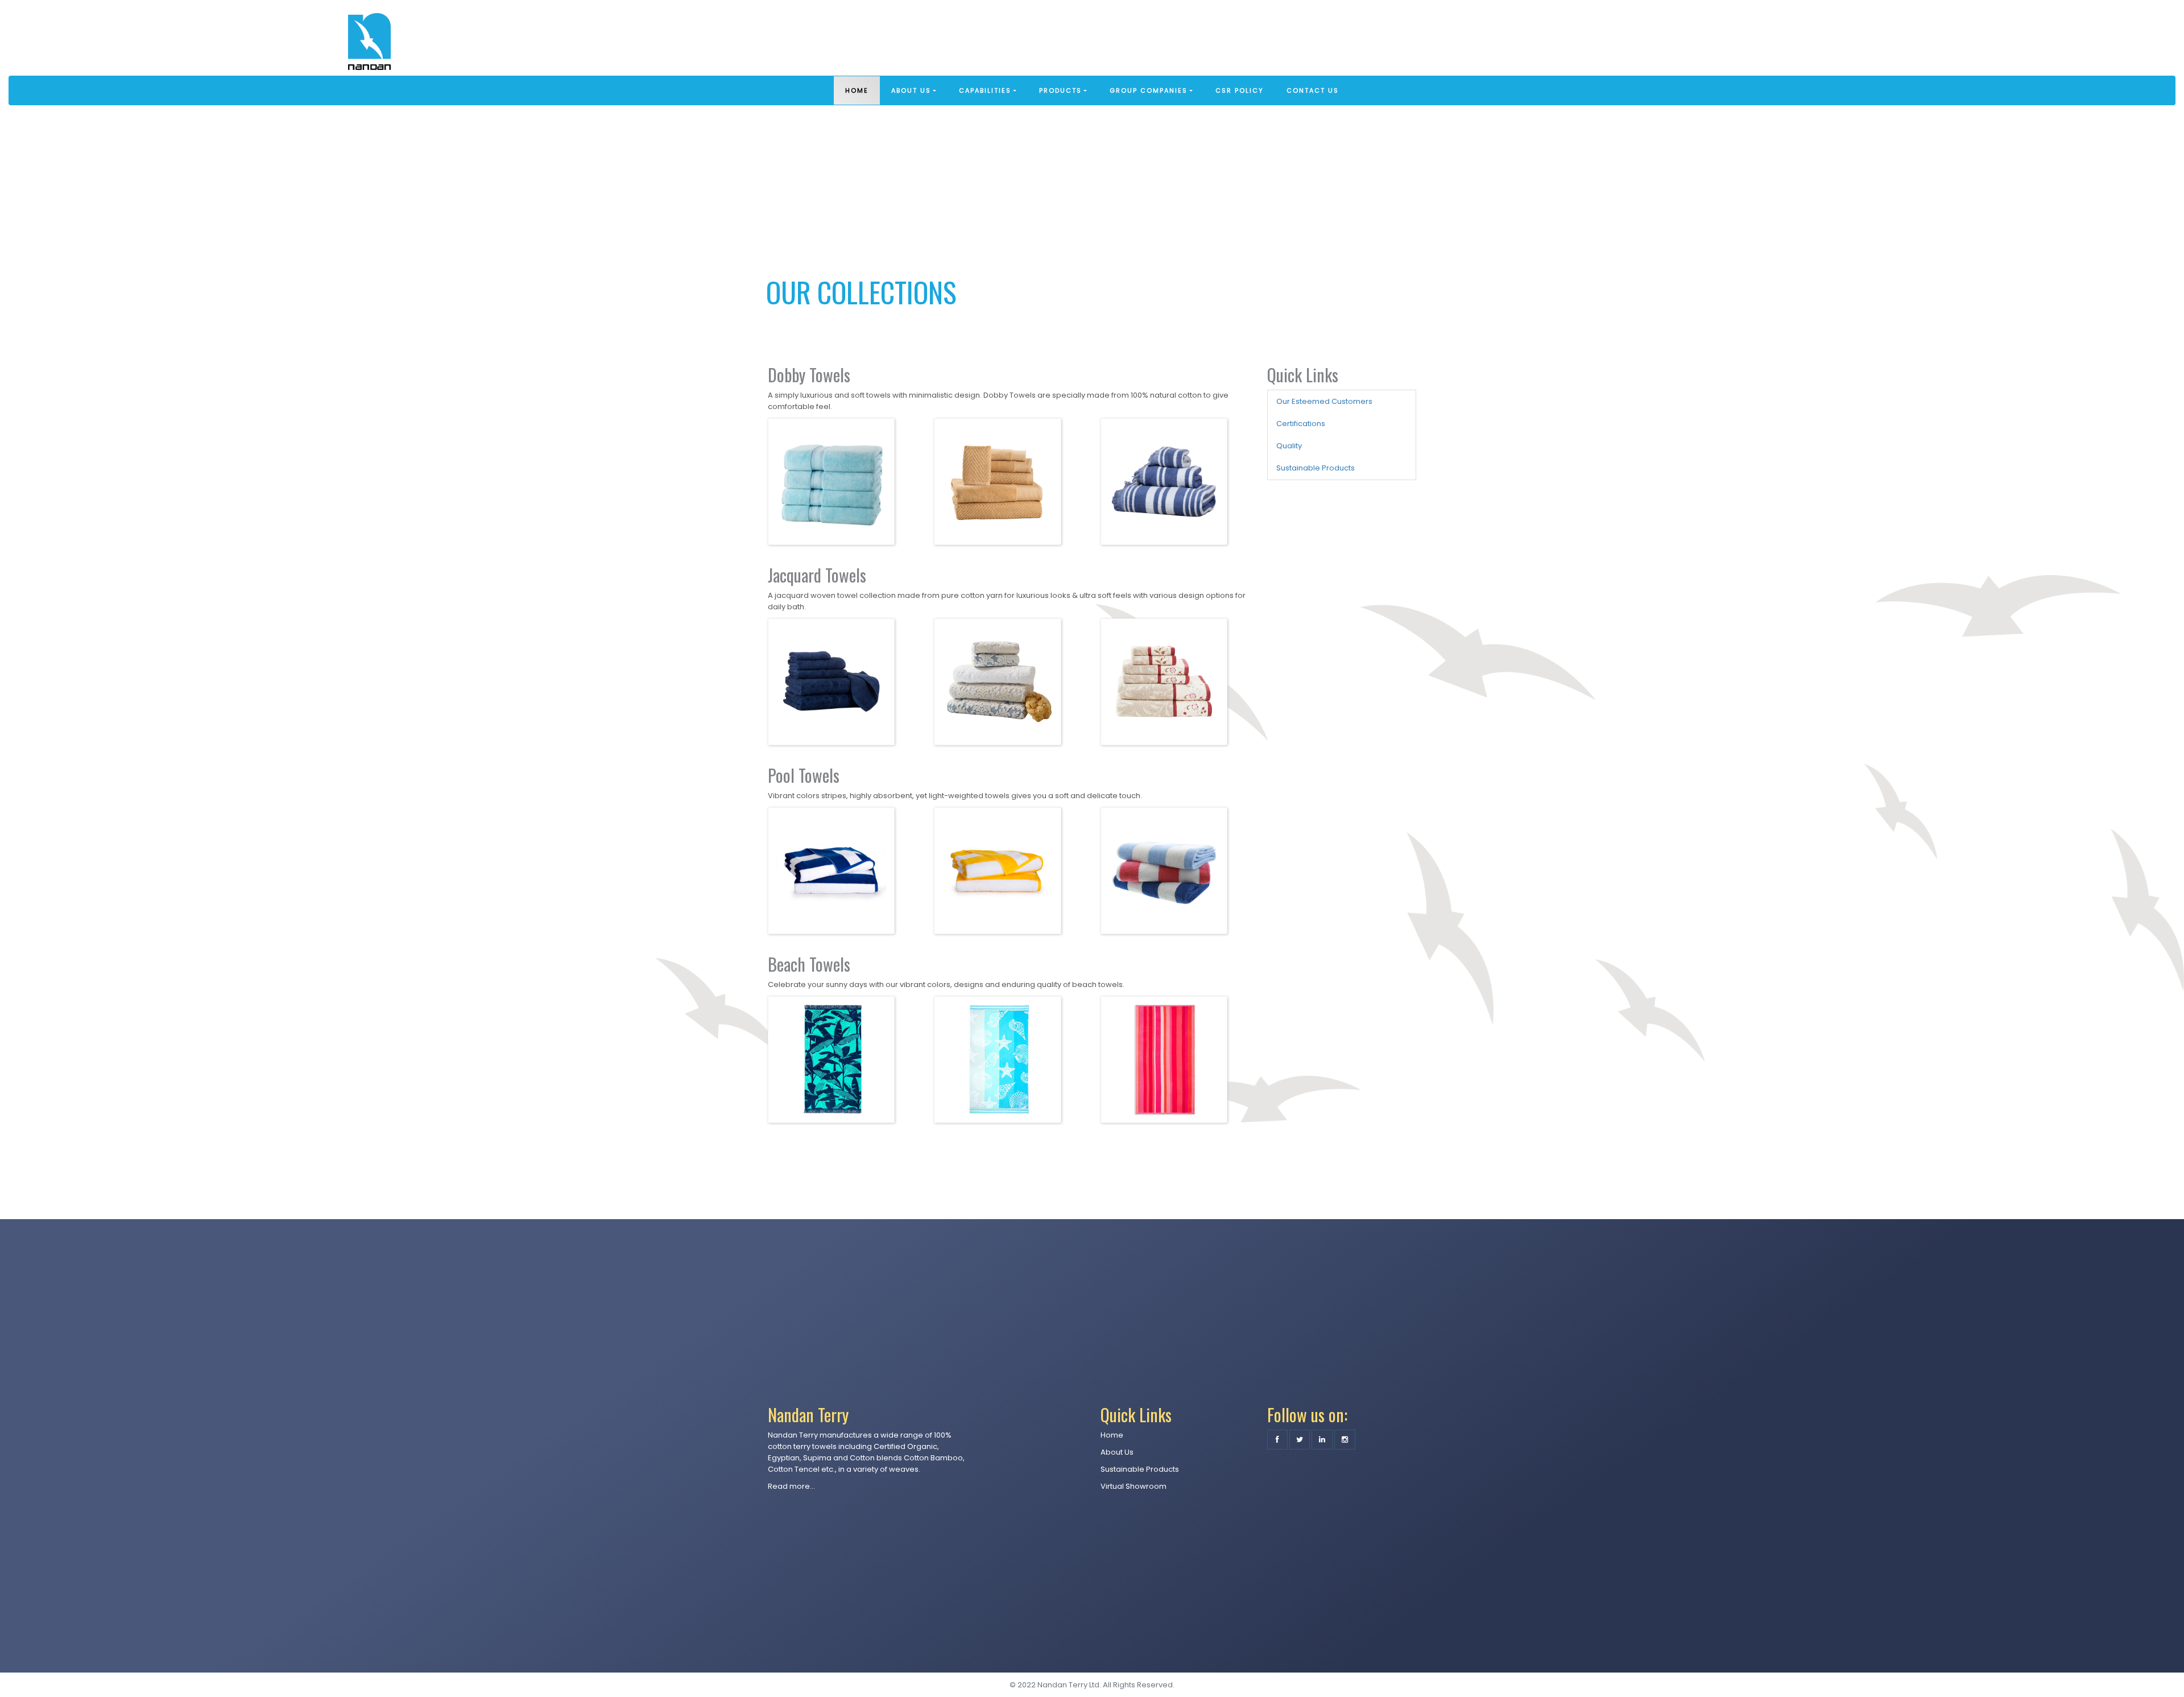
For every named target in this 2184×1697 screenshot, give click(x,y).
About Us (1117, 1452)
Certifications (1301, 424)
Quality (1289, 446)
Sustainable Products (1316, 468)
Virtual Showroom (1134, 1486)
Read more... (791, 1486)
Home (1112, 1435)
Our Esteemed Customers (1324, 401)
